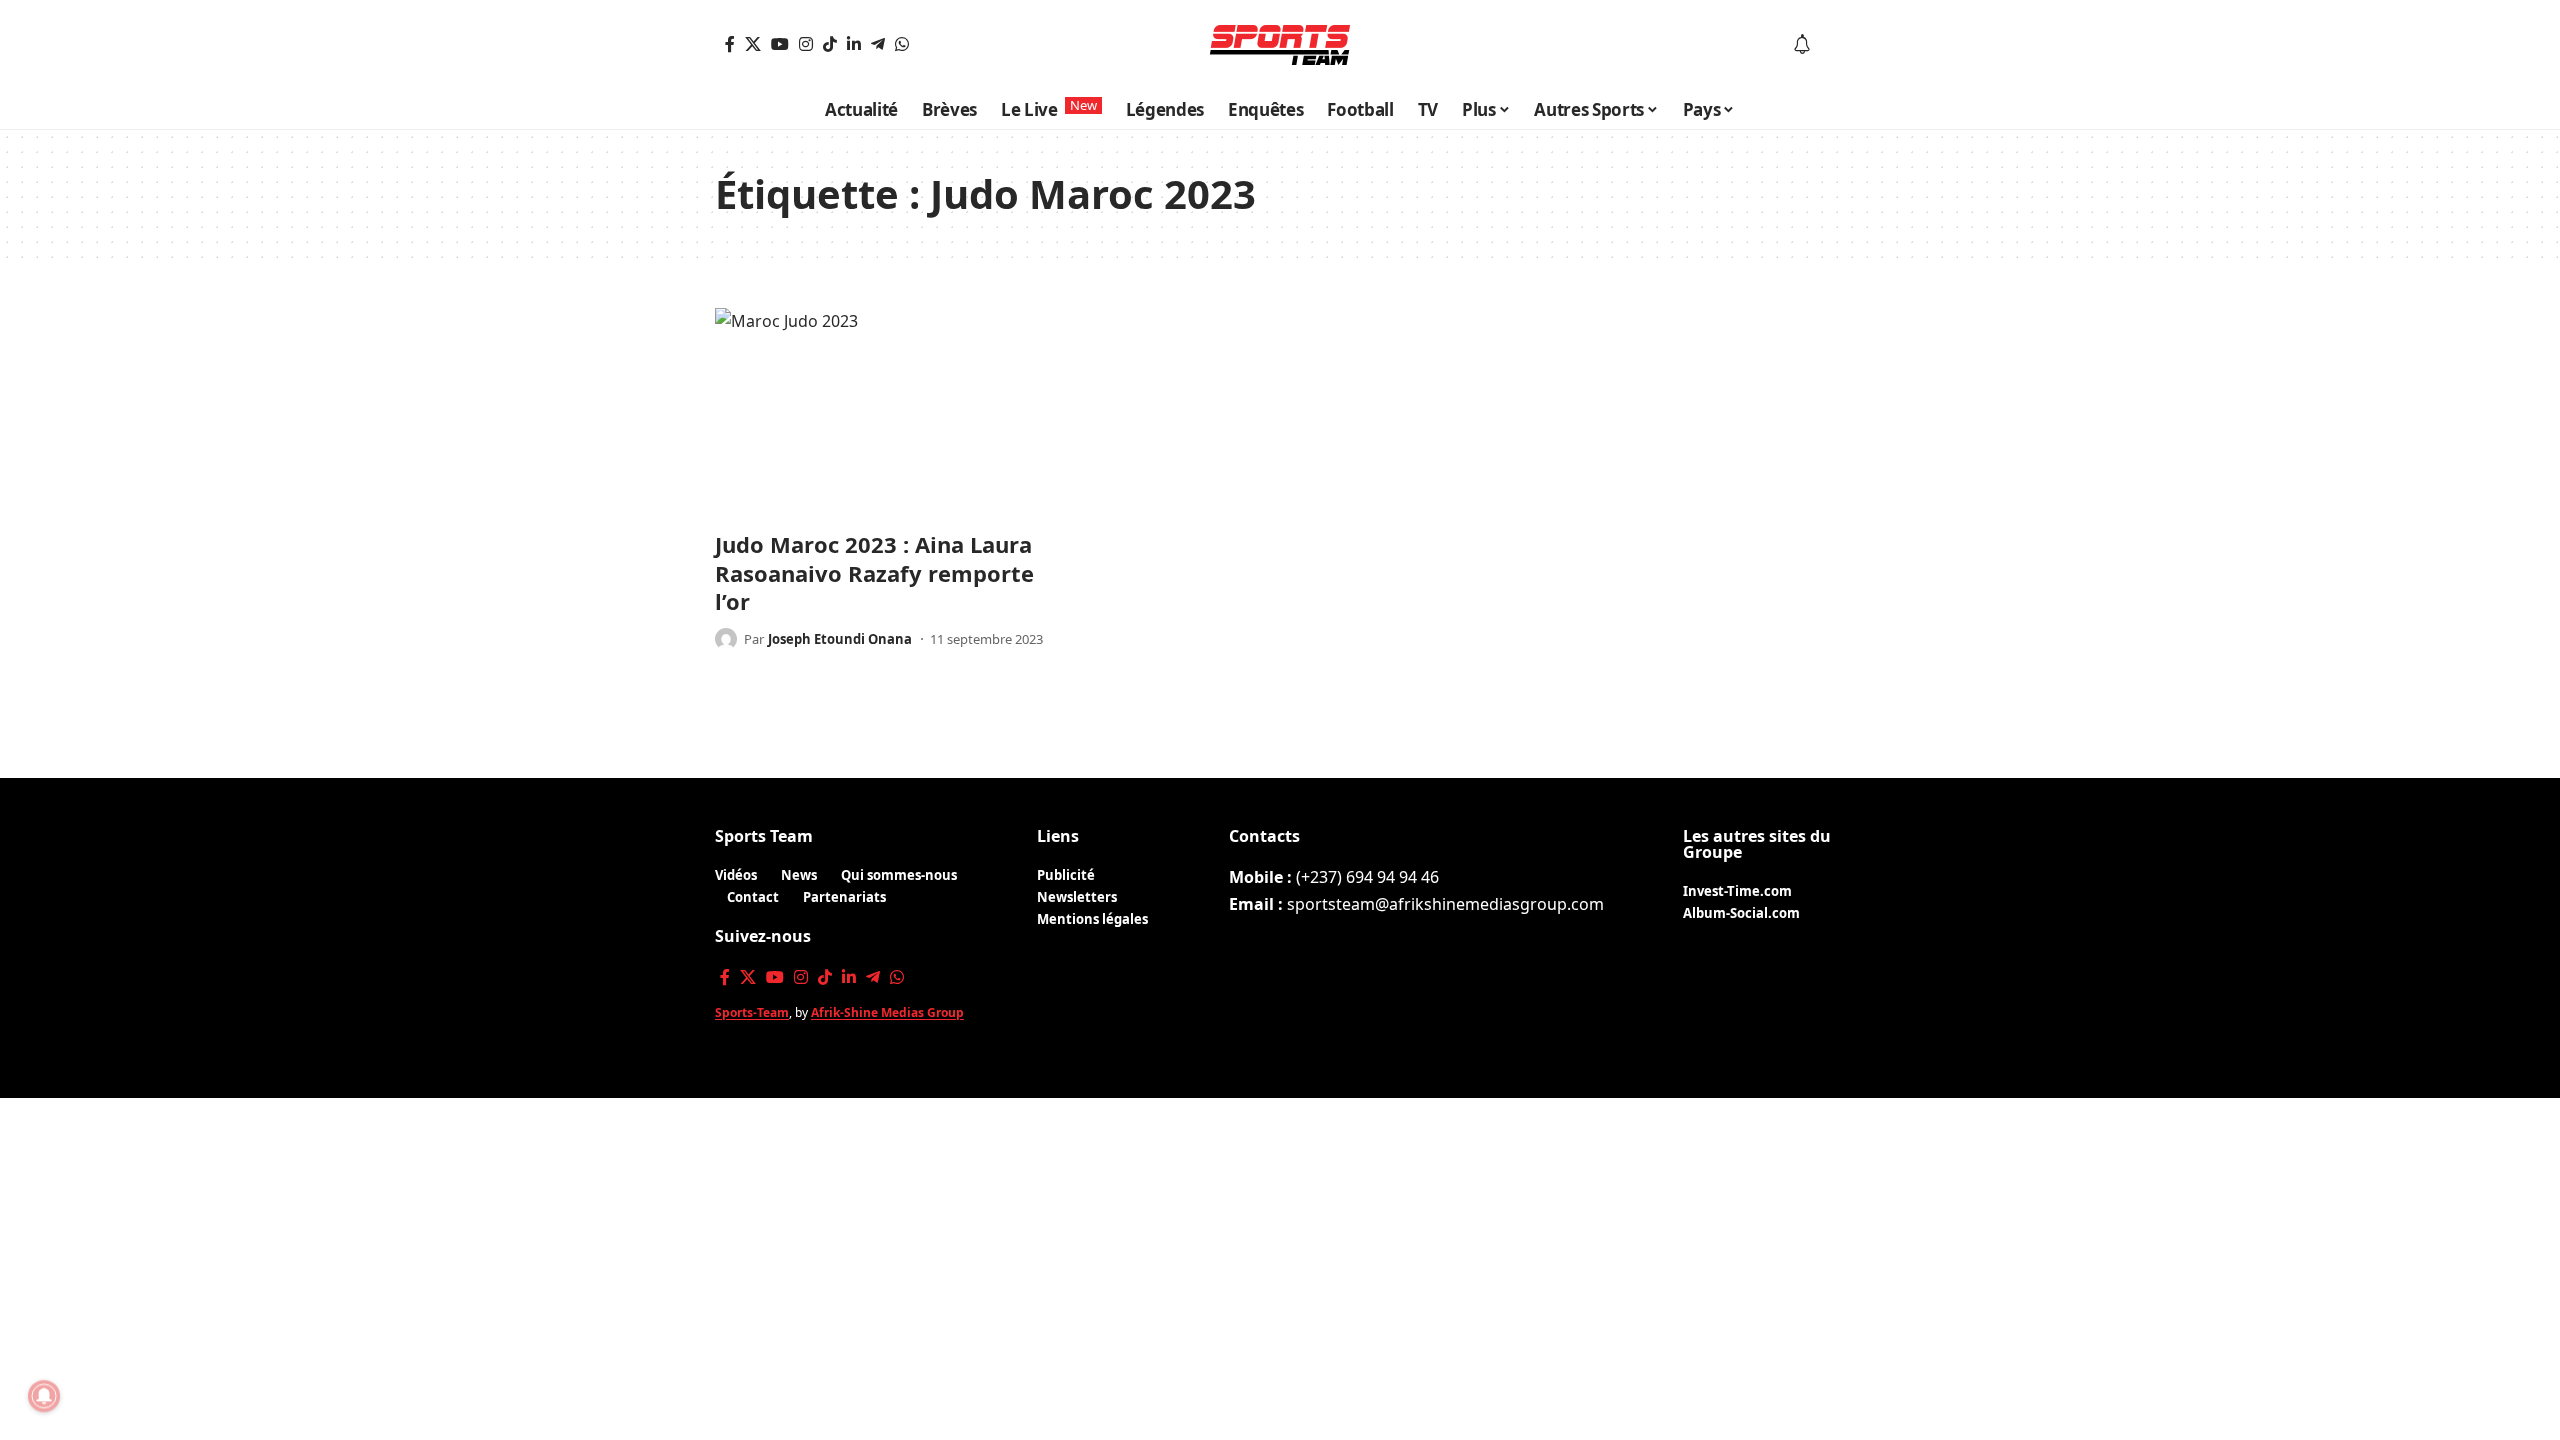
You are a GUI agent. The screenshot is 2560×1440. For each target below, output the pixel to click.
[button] (1831, 45)
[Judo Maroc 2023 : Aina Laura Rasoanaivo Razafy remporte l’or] (890, 413)
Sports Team (764, 836)
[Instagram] (806, 44)
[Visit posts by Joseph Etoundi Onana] (726, 639)
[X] (753, 44)
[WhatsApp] (902, 44)
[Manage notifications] (44, 1396)
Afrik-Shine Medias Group (887, 1012)
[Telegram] (878, 44)
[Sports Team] (1280, 45)
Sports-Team (752, 1012)
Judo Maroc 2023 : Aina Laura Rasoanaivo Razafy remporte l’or (874, 572)
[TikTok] (830, 44)
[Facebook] (730, 44)
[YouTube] (780, 44)
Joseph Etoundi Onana (840, 639)
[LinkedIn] (854, 44)
